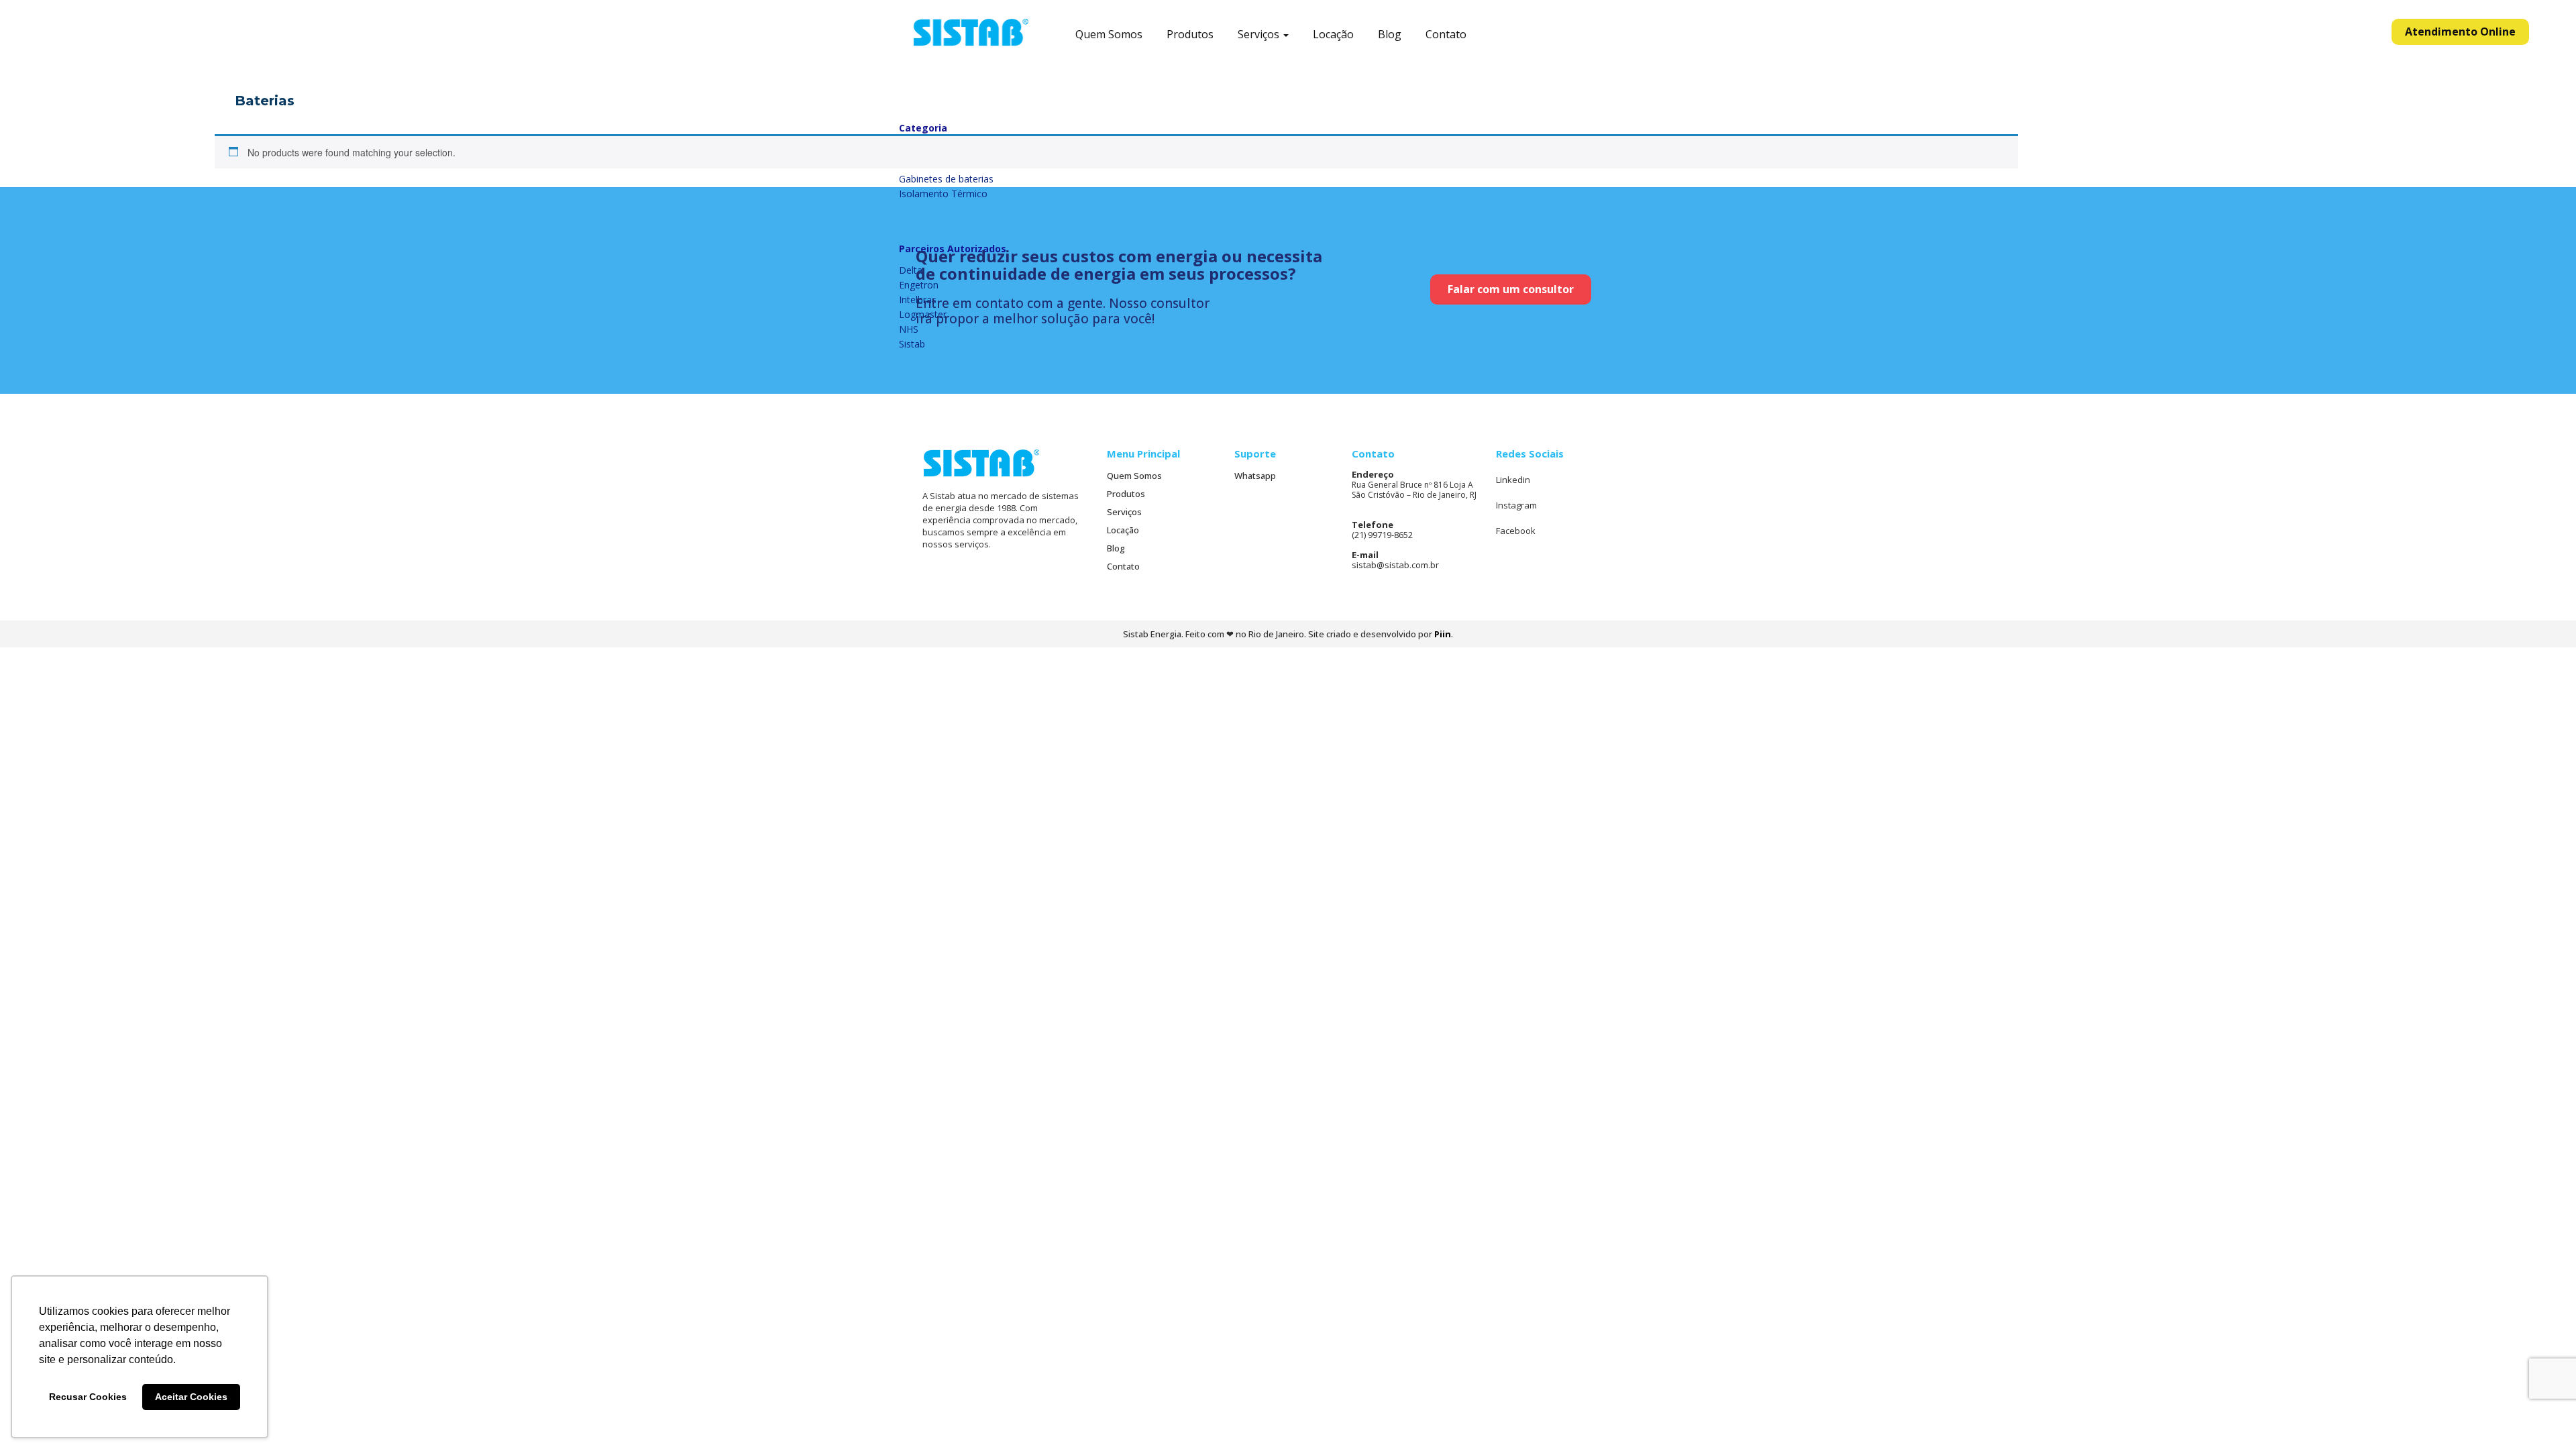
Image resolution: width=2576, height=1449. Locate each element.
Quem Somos (1109, 35)
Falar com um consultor (1511, 289)
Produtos (1190, 35)
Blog (1390, 35)
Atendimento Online (2460, 32)
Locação (1333, 35)
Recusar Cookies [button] (88, 1397)
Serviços (1260, 35)
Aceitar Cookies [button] (191, 1397)
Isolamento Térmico (943, 194)
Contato (1446, 35)
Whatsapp (1255, 476)
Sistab (912, 344)
